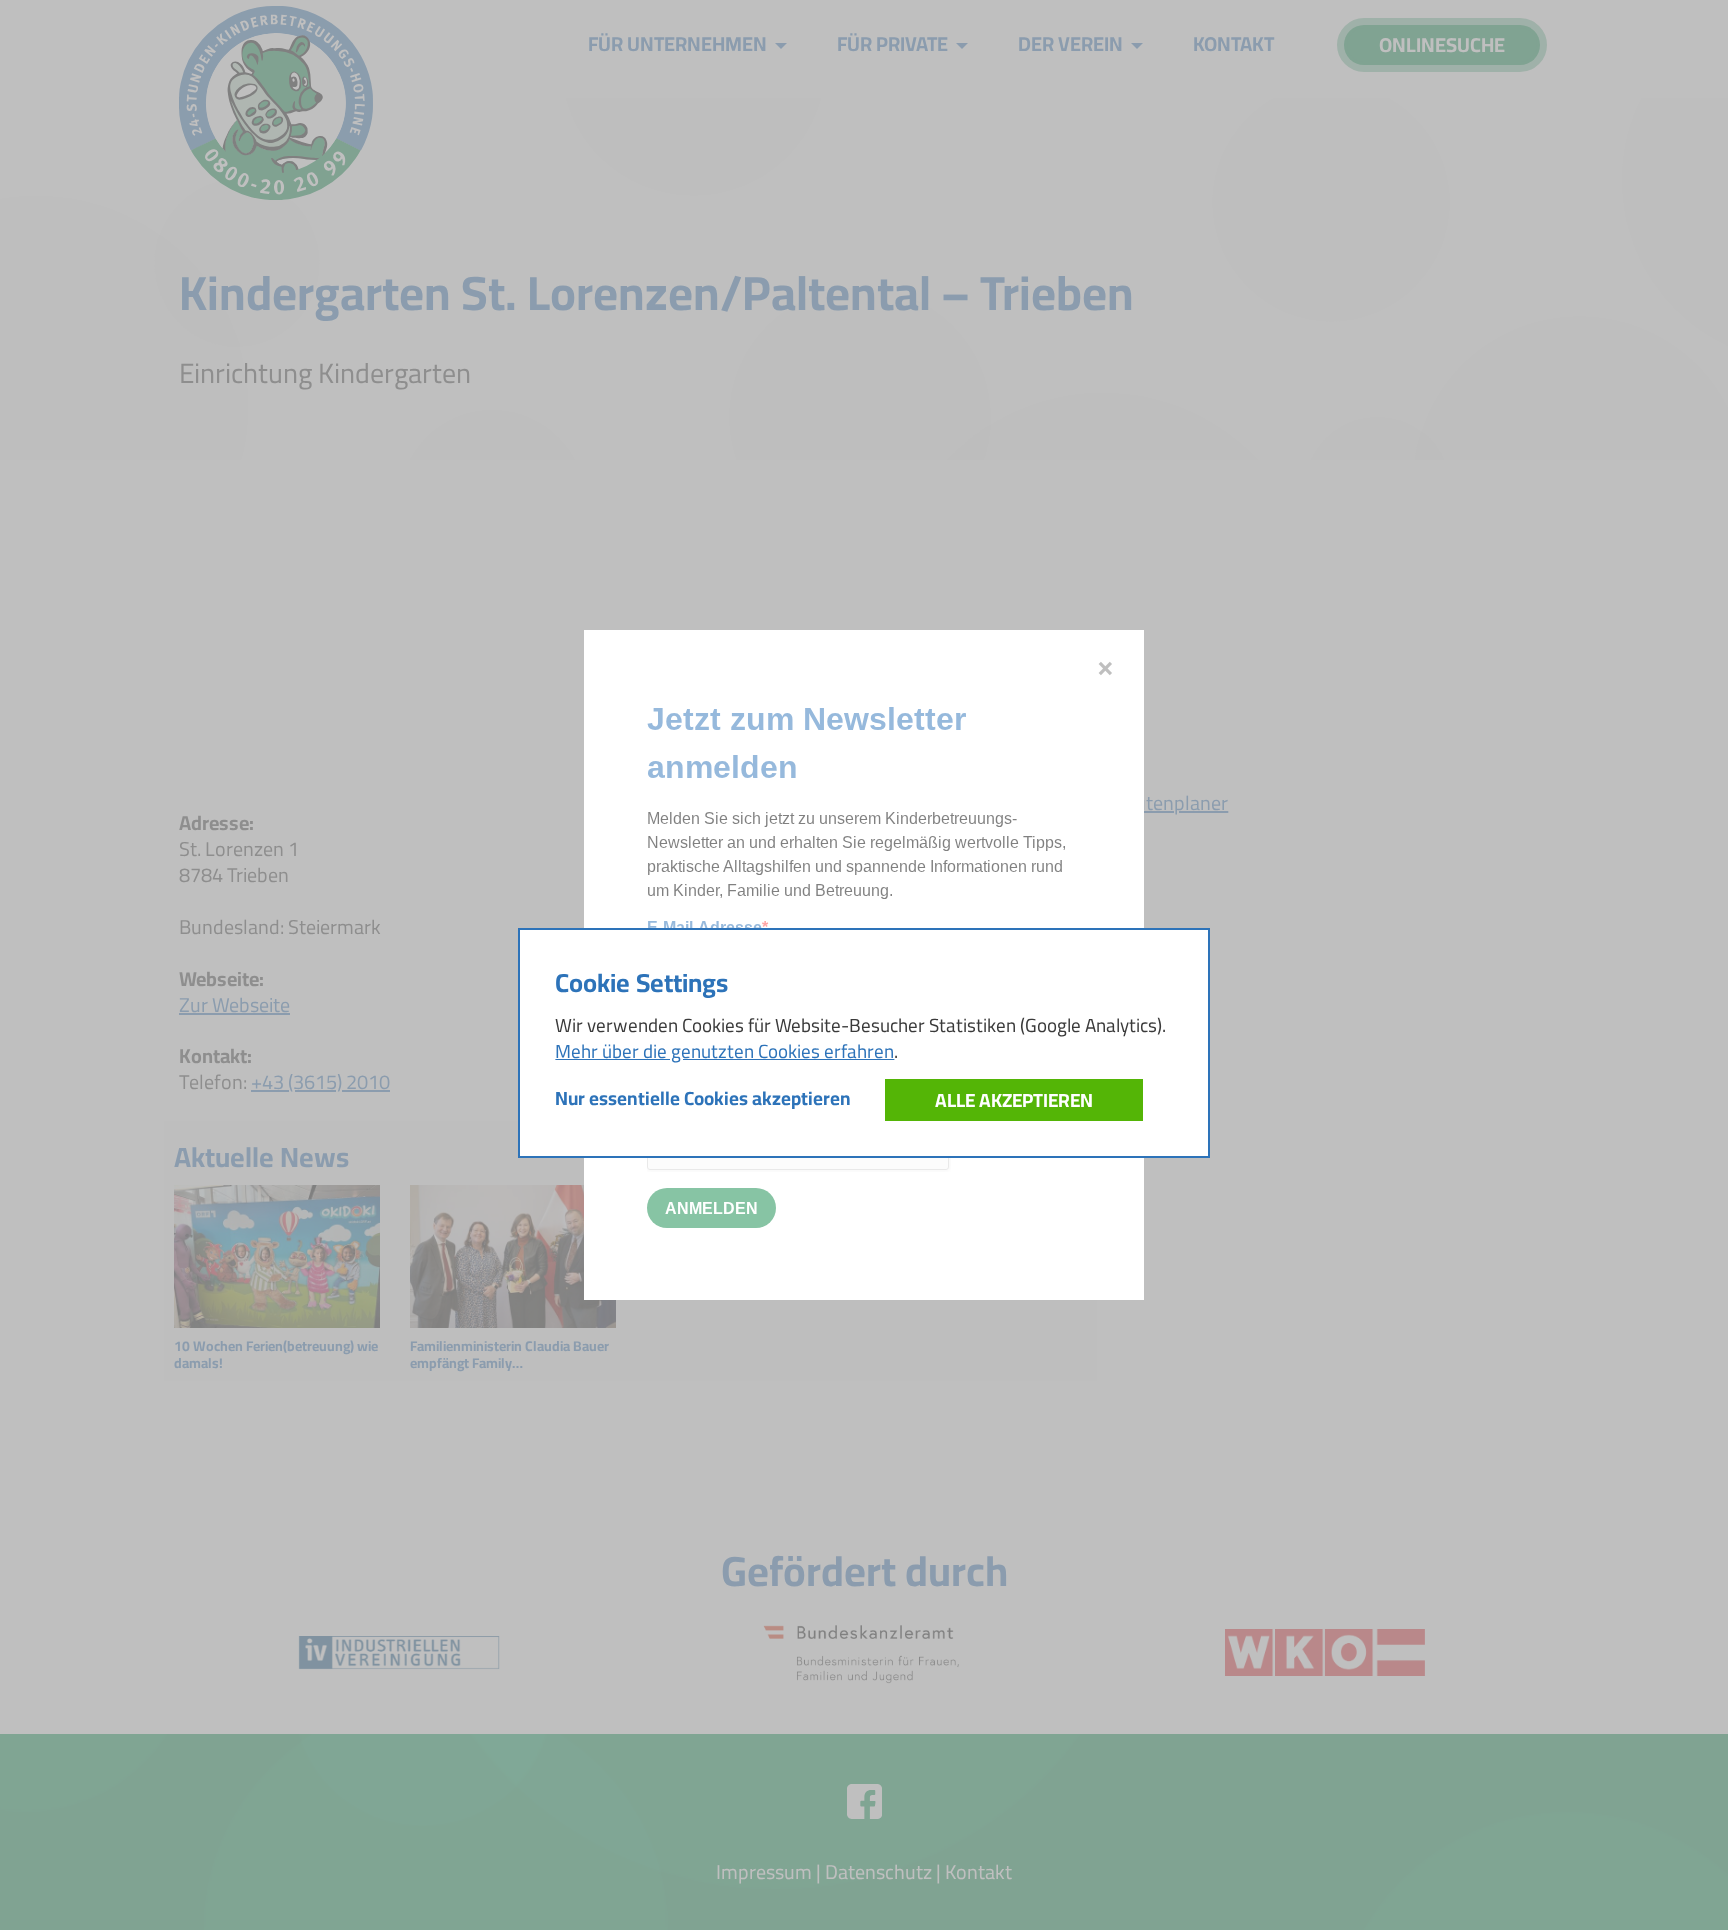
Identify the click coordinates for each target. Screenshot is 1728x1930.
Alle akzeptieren (1014, 1100)
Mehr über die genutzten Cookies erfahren (724, 1051)
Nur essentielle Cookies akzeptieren (703, 1098)
